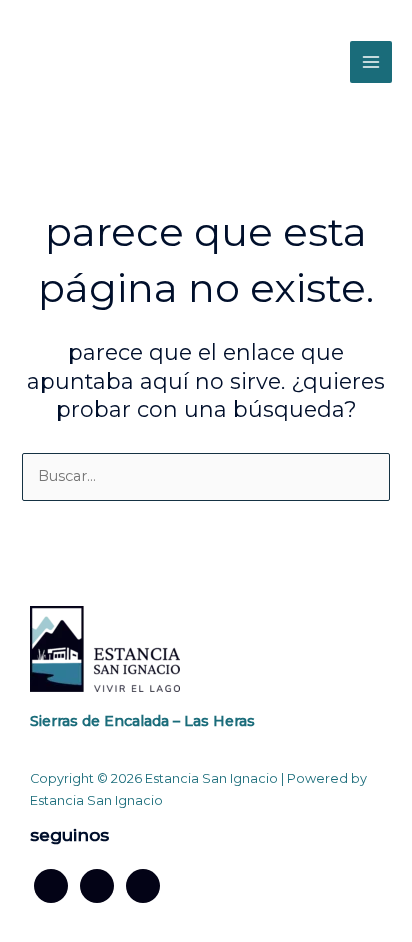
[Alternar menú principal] (371, 62)
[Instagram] (97, 885)
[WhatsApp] (143, 885)
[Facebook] (51, 885)
